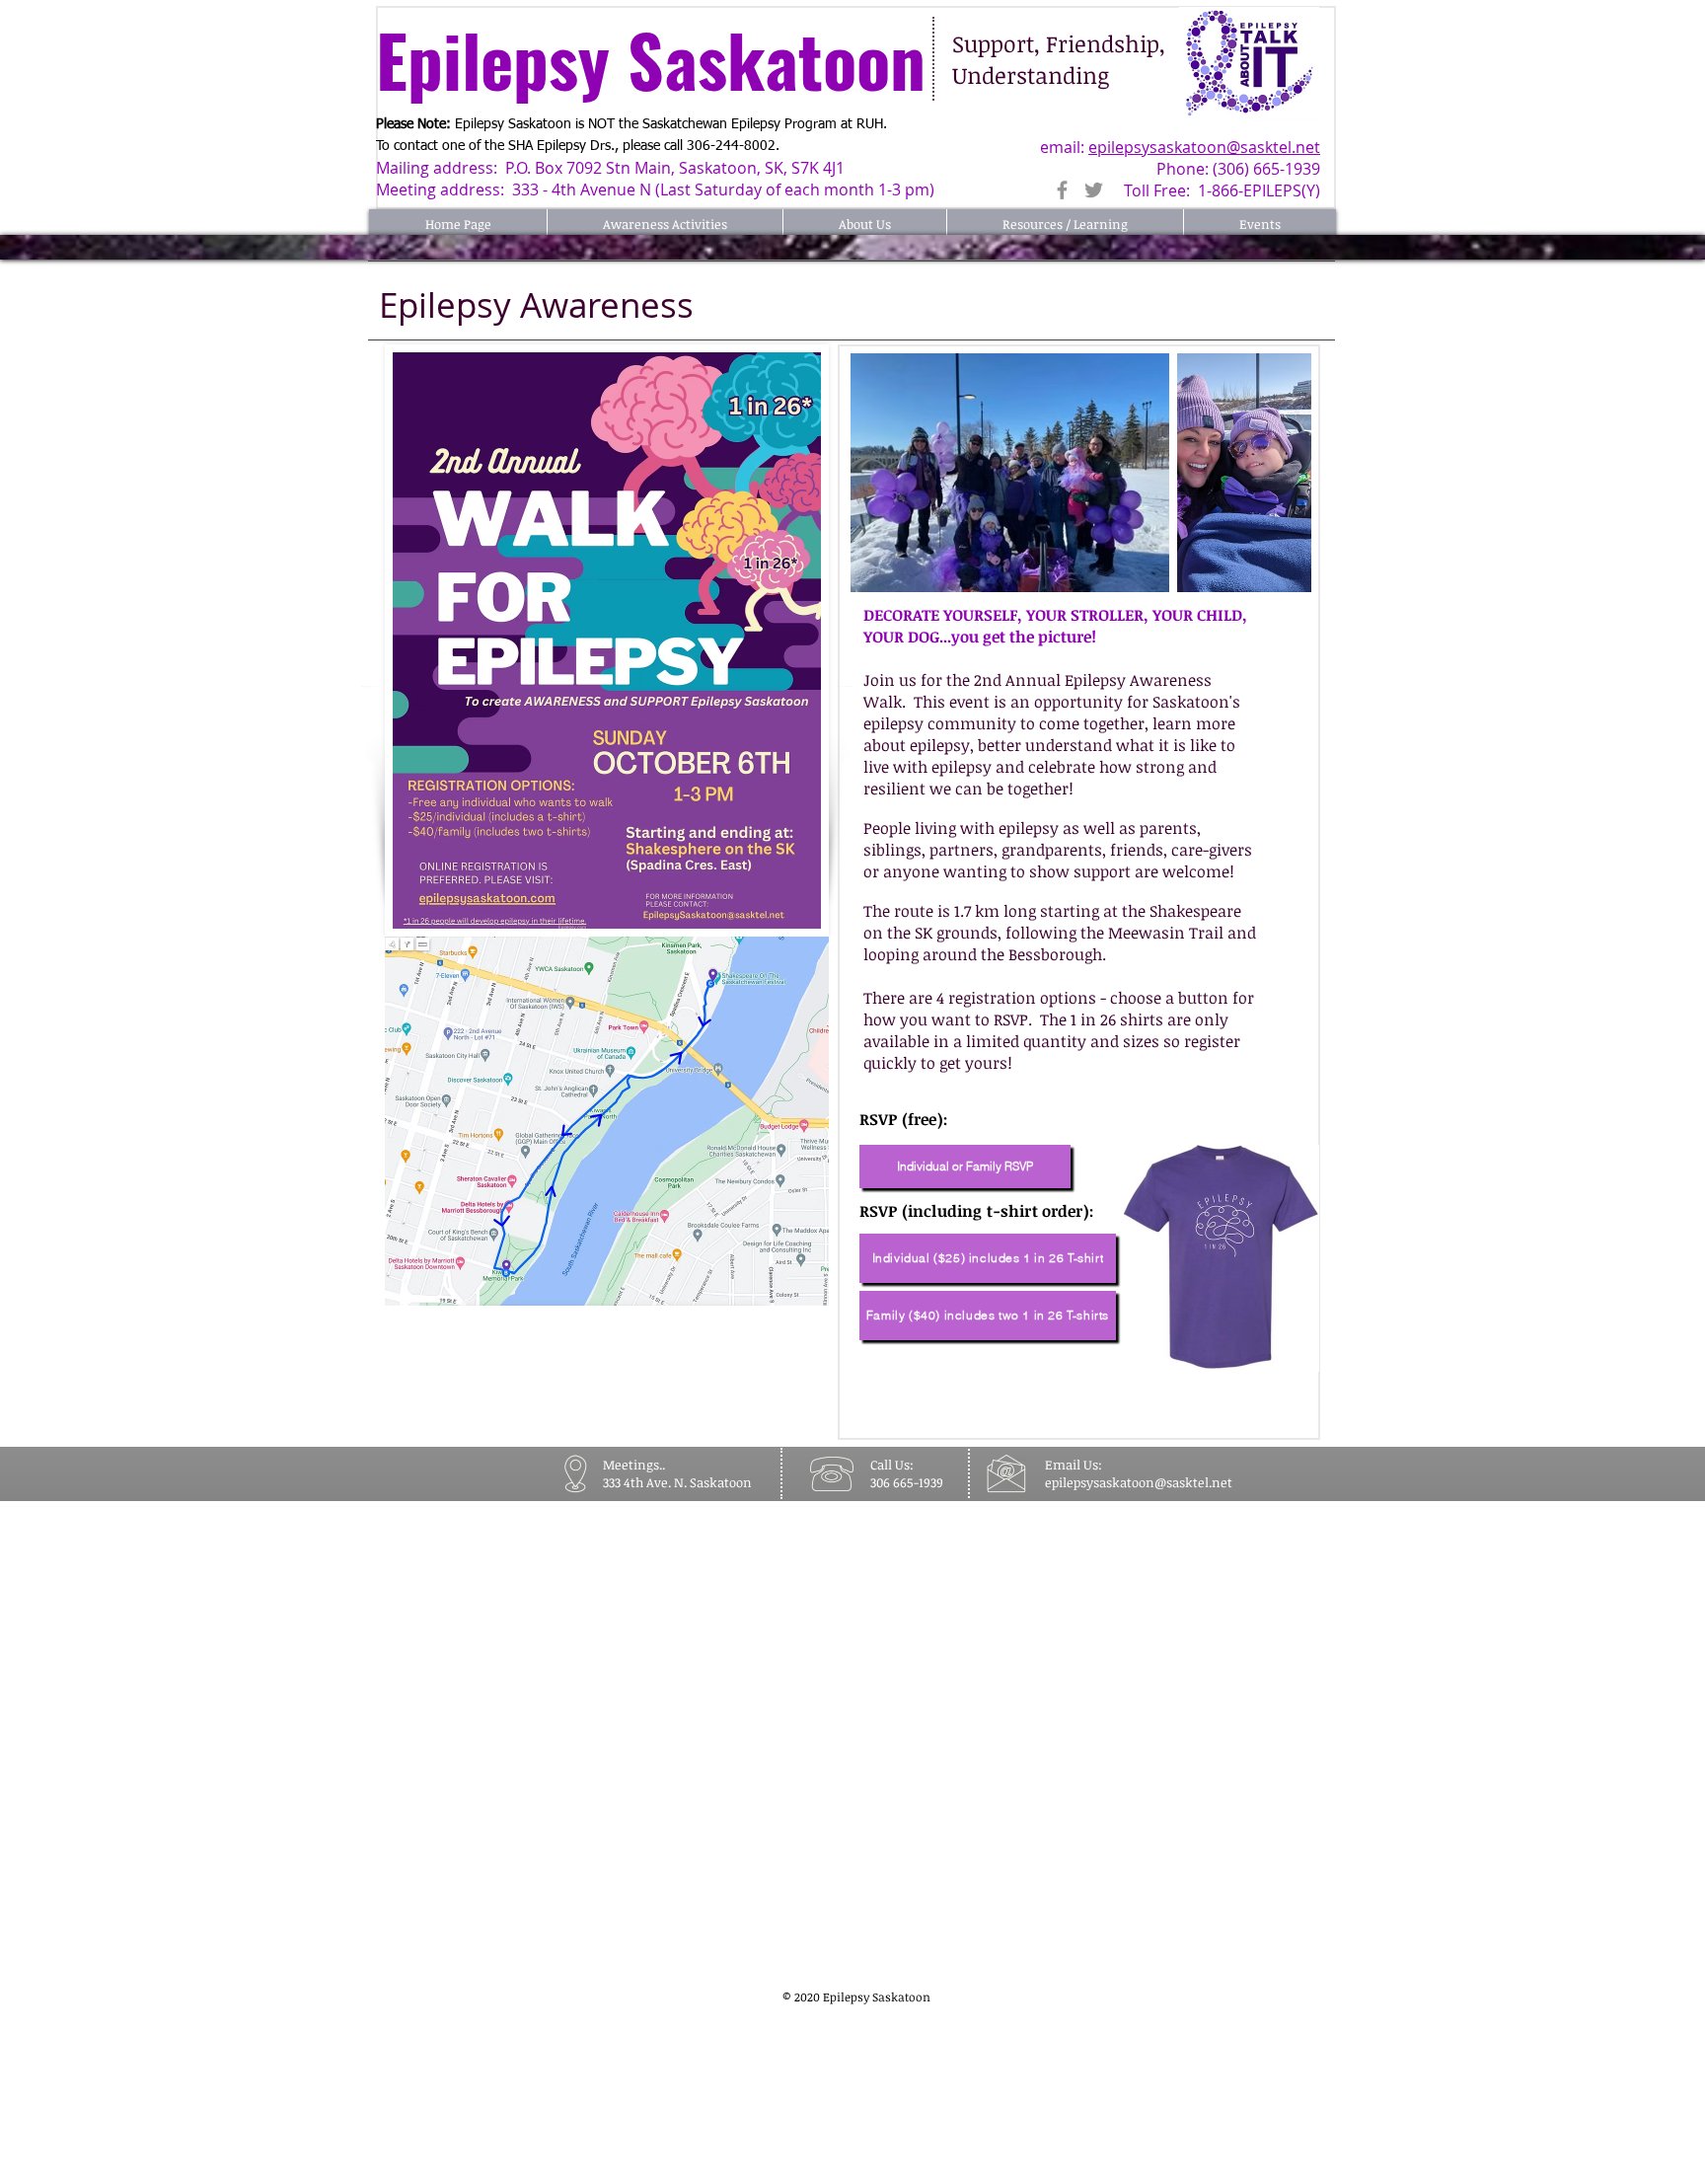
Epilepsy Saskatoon (660, 59)
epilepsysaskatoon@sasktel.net (1204, 147)
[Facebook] (1062, 190)
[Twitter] (1094, 190)
